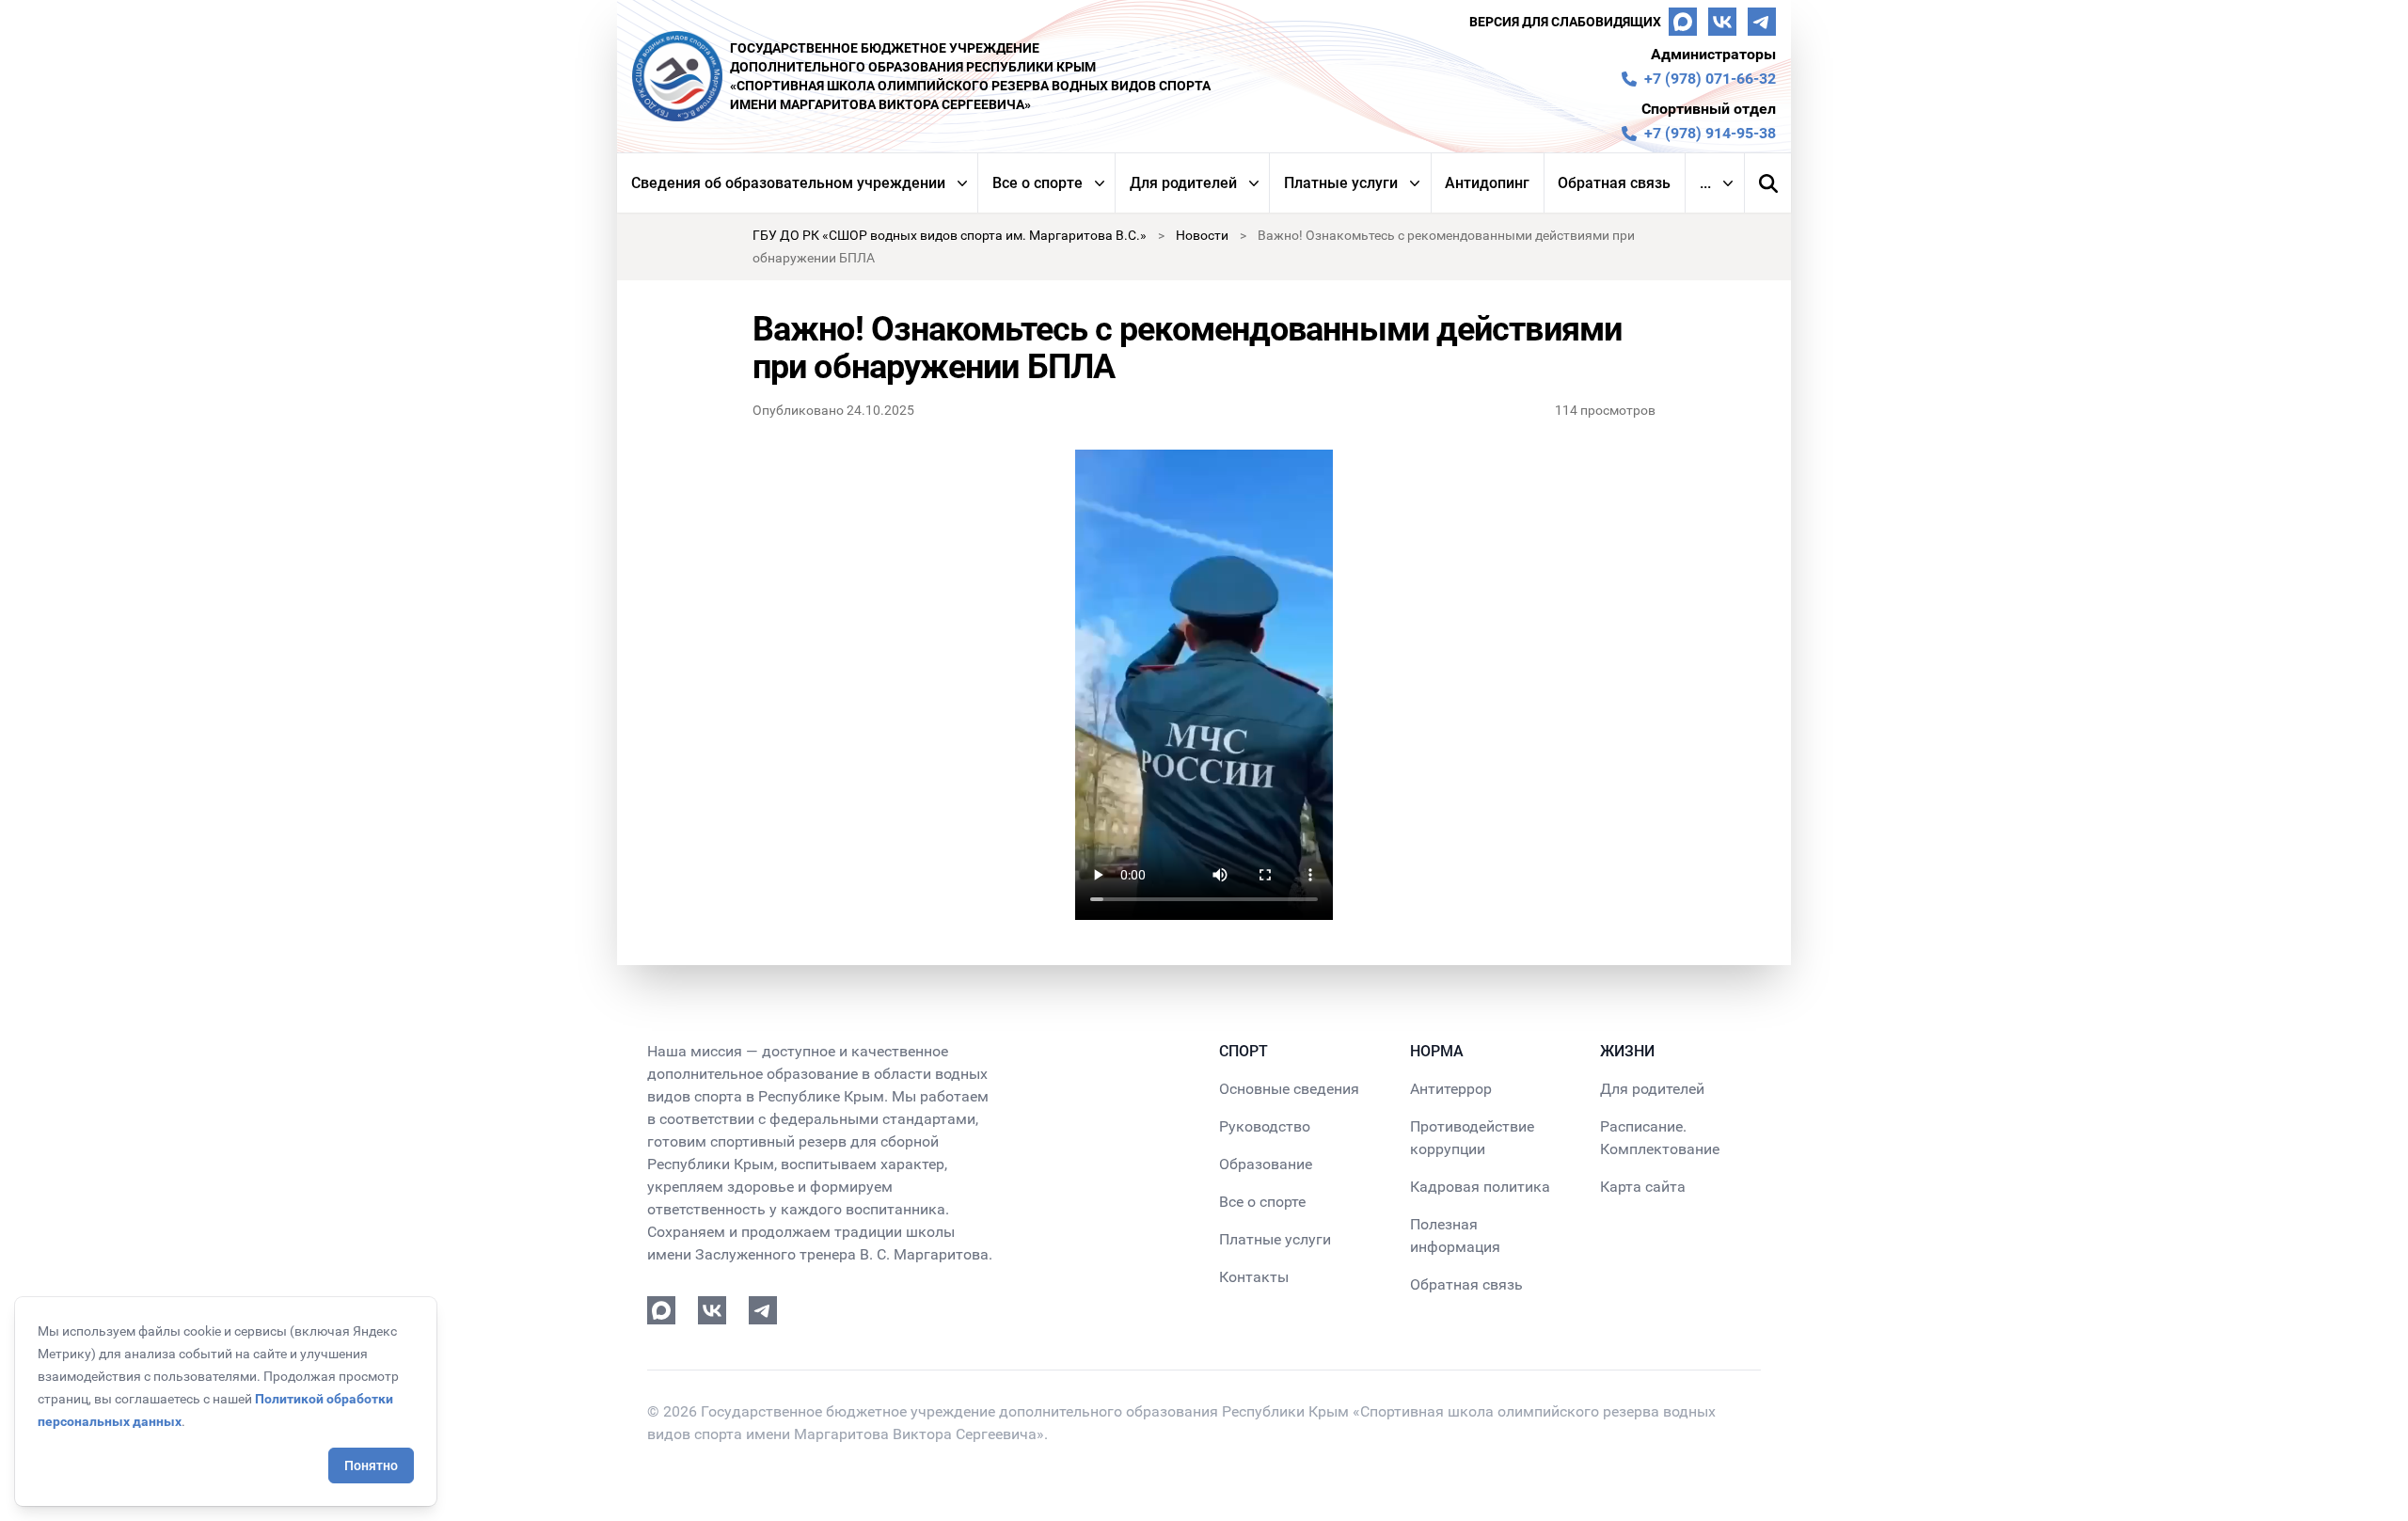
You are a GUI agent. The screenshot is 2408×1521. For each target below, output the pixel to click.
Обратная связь (1614, 183)
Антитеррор (1451, 1089)
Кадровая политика (1480, 1187)
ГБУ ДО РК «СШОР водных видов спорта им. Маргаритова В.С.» (950, 235)
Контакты (1254, 1277)
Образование (1266, 1164)
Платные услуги (1341, 183)
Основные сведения (1289, 1089)
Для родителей (1183, 183)
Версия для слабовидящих (1565, 22)
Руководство (1265, 1126)
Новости (1202, 235)
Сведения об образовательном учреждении (788, 183)
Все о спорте (1038, 183)
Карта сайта (1643, 1187)
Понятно (371, 1466)
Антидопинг (1487, 183)
